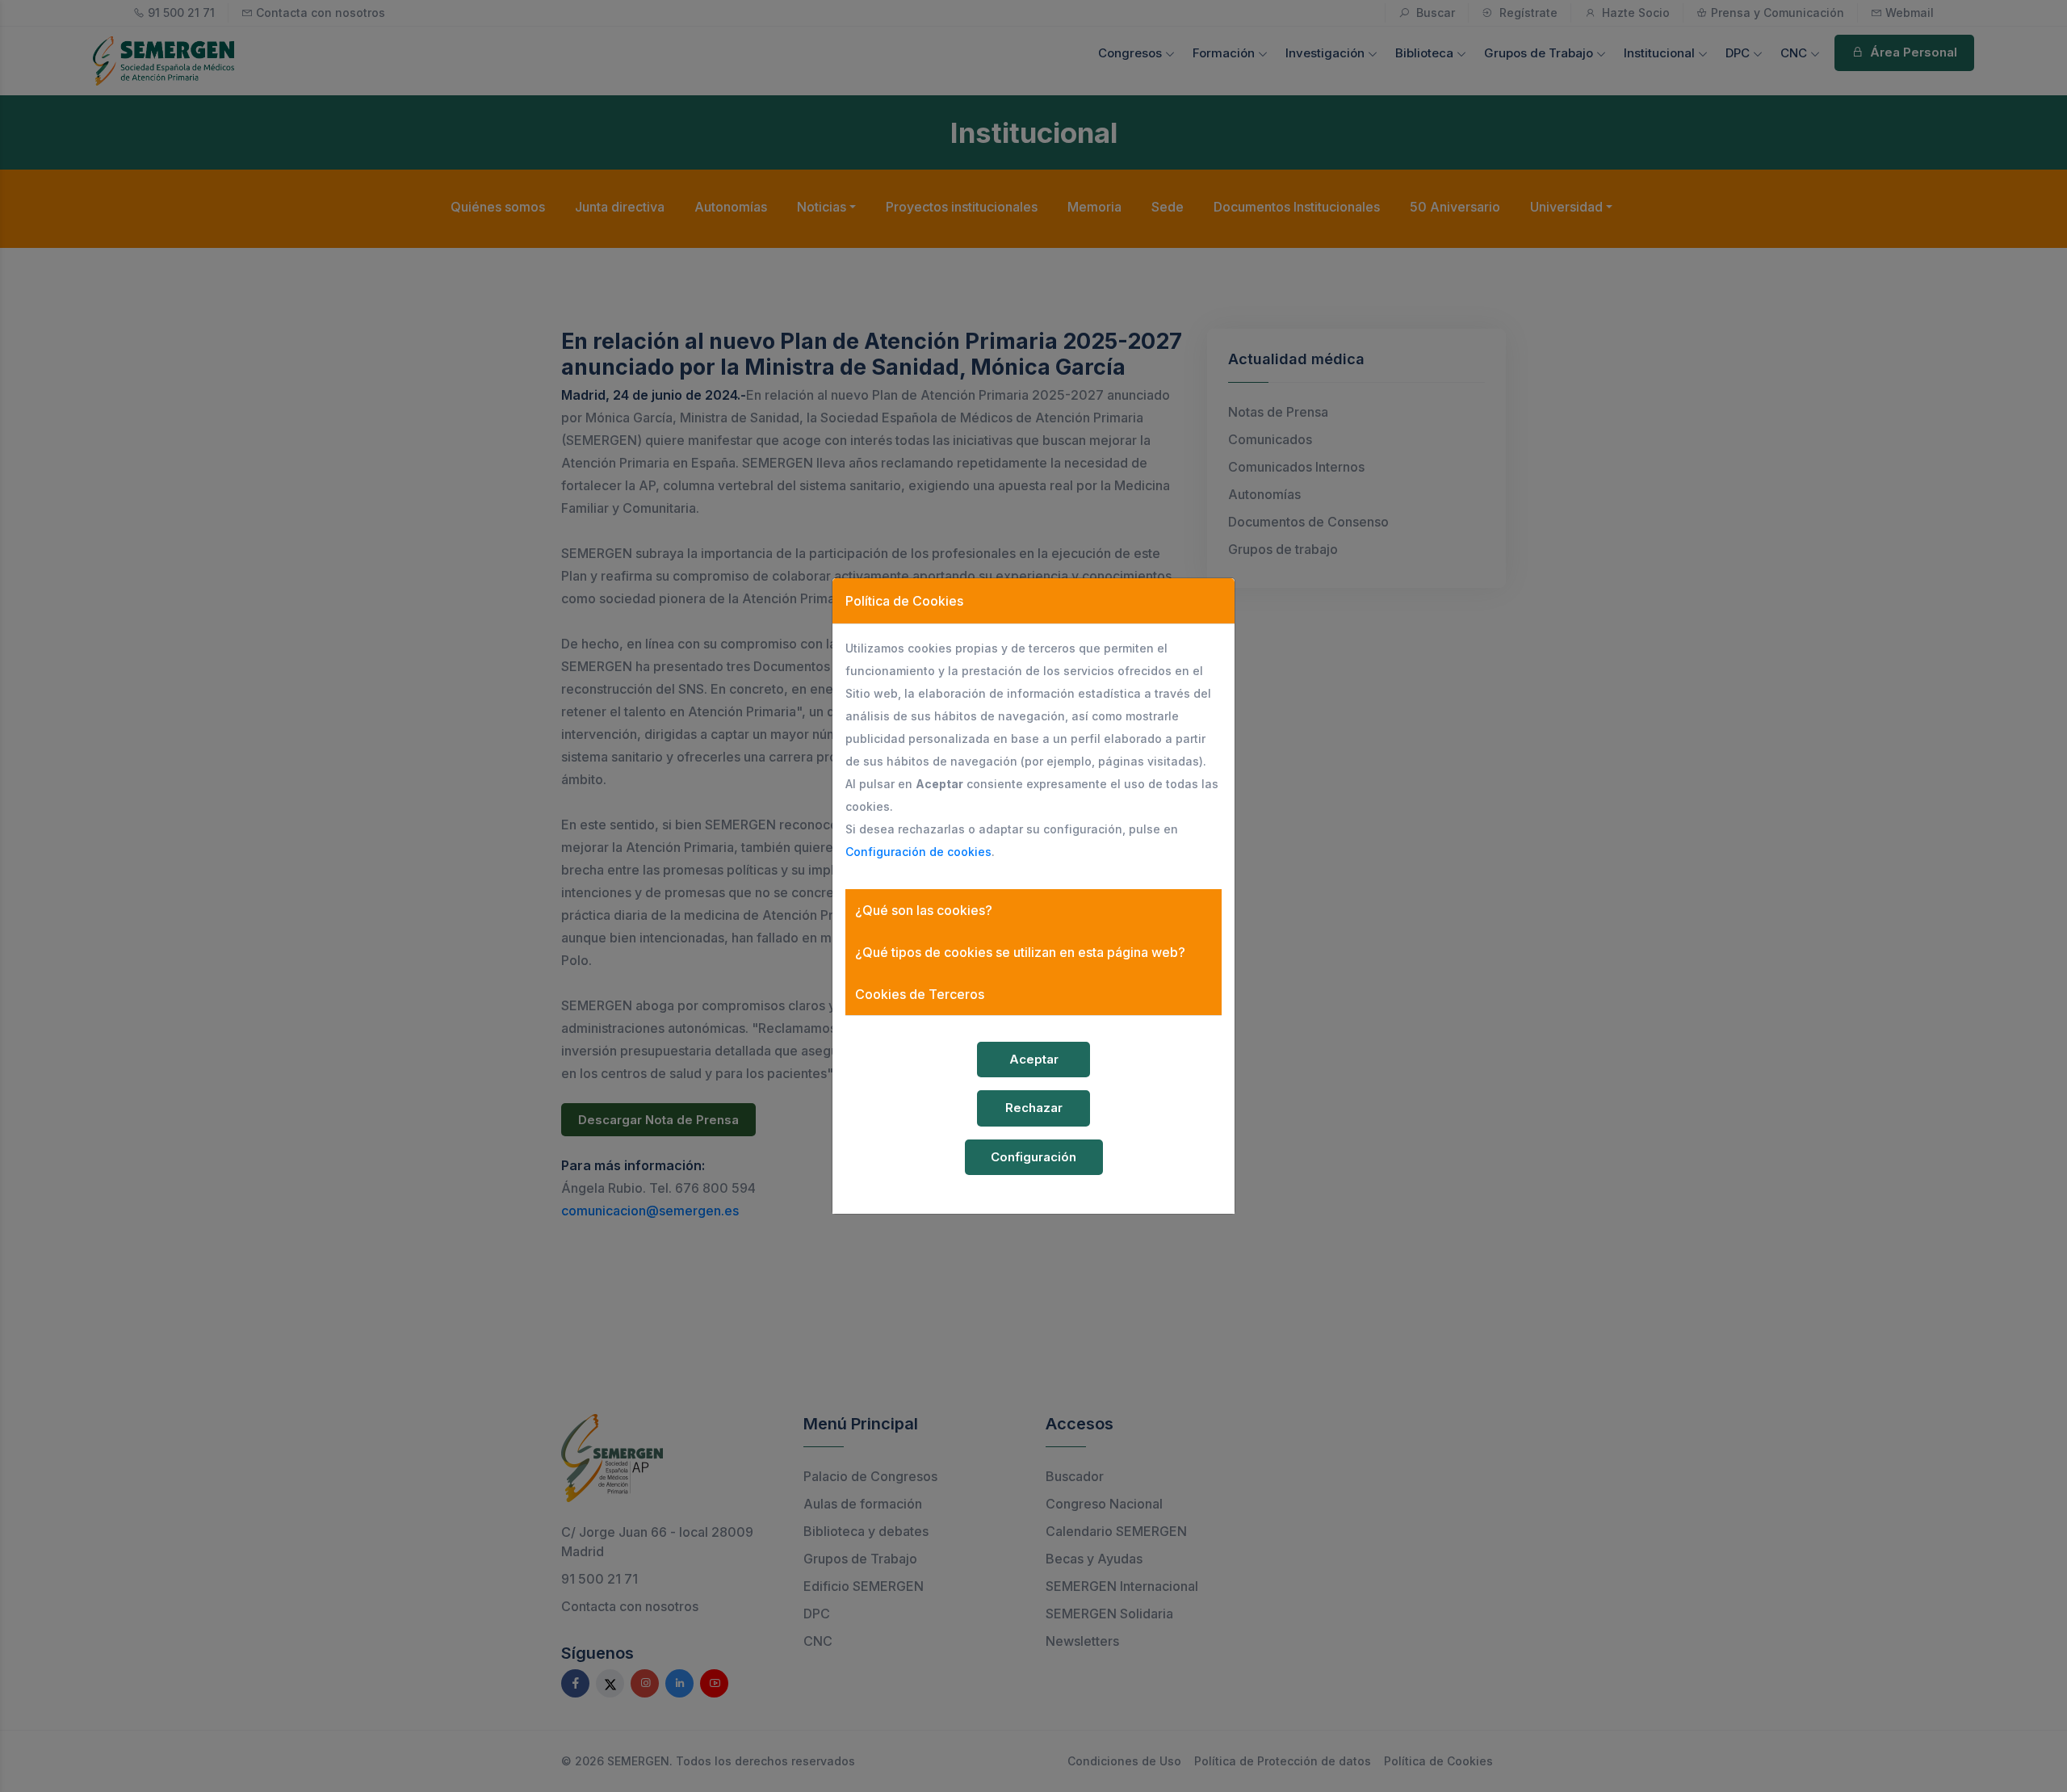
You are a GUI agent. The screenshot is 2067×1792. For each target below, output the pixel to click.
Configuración (1033, 1157)
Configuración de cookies (918, 852)
